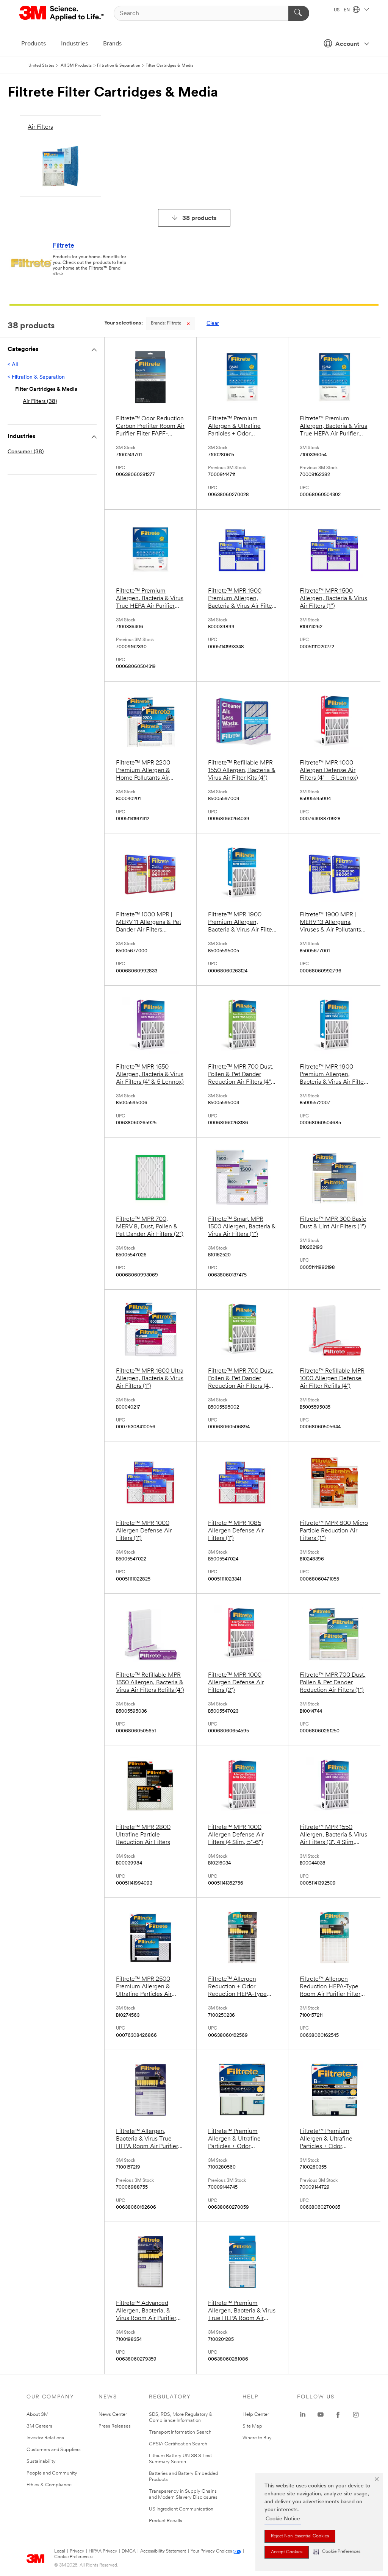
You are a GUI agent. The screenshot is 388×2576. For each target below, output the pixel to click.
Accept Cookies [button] (287, 2552)
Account (347, 44)
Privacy (77, 2551)
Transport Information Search (180, 2432)
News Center (113, 2415)
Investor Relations (45, 2438)
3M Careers (39, 2426)
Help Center (256, 2415)
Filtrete (63, 246)
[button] (337, 2552)
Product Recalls (166, 2521)
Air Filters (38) (40, 402)
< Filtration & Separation (36, 377)
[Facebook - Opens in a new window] (338, 2415)
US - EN (342, 10)
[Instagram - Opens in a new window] (356, 2415)
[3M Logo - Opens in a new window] (62, 13)
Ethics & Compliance (49, 2485)
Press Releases (115, 2426)
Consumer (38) (26, 452)
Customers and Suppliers (54, 2450)
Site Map (252, 2426)
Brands (112, 44)
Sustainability (41, 2461)
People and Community (52, 2473)
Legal (60, 2551)
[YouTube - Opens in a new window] (321, 2415)
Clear (213, 324)
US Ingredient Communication (181, 2509)
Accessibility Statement (163, 2551)
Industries (74, 44)
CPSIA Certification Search (178, 2444)
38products (199, 218)
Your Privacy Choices (211, 2551)
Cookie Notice (283, 2519)
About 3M (38, 2415)
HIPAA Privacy (103, 2551)
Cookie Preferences (73, 2557)
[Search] (299, 13)
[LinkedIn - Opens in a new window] (303, 2415)
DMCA (129, 2551)
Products (34, 44)
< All (13, 365)
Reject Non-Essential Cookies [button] (300, 2536)
